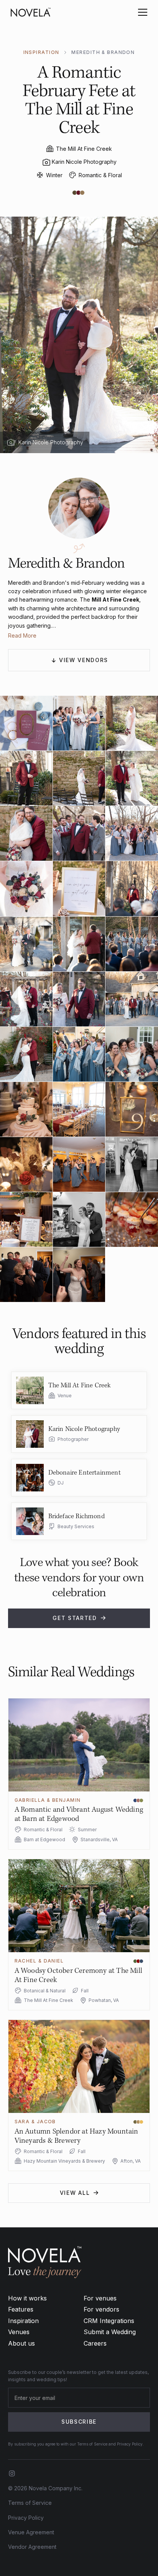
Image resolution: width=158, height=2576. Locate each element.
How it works (27, 2298)
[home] (31, 12)
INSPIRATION (41, 52)
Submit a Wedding (110, 2332)
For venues (100, 2298)
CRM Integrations (109, 2321)
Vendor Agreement (32, 2547)
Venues (19, 2332)
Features (21, 2309)
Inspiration (23, 2321)
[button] (141, 12)
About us (21, 2343)
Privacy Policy (26, 2518)
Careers (95, 2343)
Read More (22, 635)
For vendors (101, 2309)
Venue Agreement (31, 2532)
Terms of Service (30, 2503)
